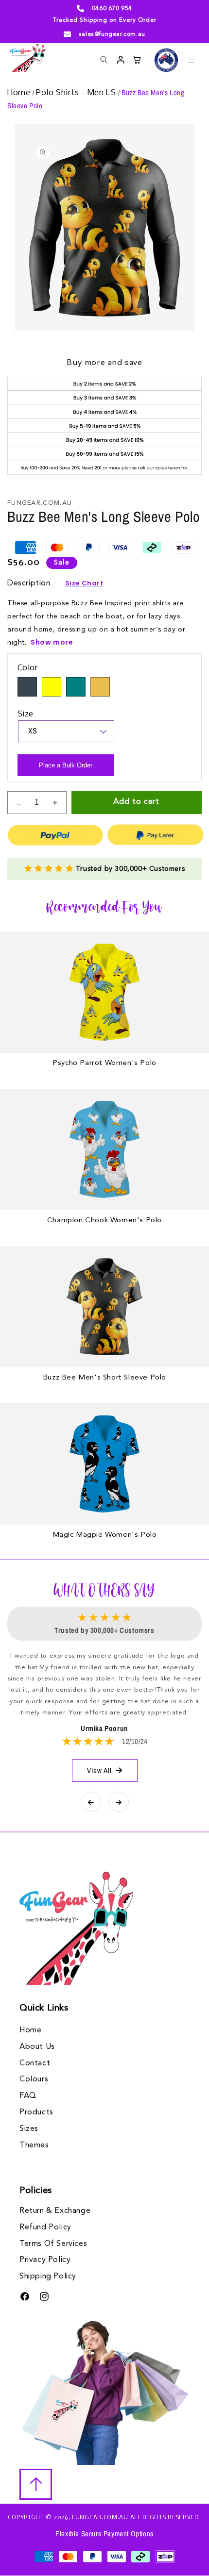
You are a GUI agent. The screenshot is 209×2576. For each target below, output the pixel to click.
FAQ (28, 2096)
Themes (34, 2145)
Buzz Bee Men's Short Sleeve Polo (104, 1378)
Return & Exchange (55, 2211)
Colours (34, 2079)
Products (36, 2112)
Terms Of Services (53, 2244)
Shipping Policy (48, 2277)
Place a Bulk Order (66, 765)
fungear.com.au (100, 2518)
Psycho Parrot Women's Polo (104, 1063)
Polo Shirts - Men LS (77, 93)
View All (99, 1770)
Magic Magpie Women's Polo (105, 1535)
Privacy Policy (45, 2260)
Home (20, 93)
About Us (37, 2047)
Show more (52, 642)
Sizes (29, 2129)
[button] (191, 60)
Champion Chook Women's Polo (104, 1221)
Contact (35, 2063)
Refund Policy (45, 2227)
